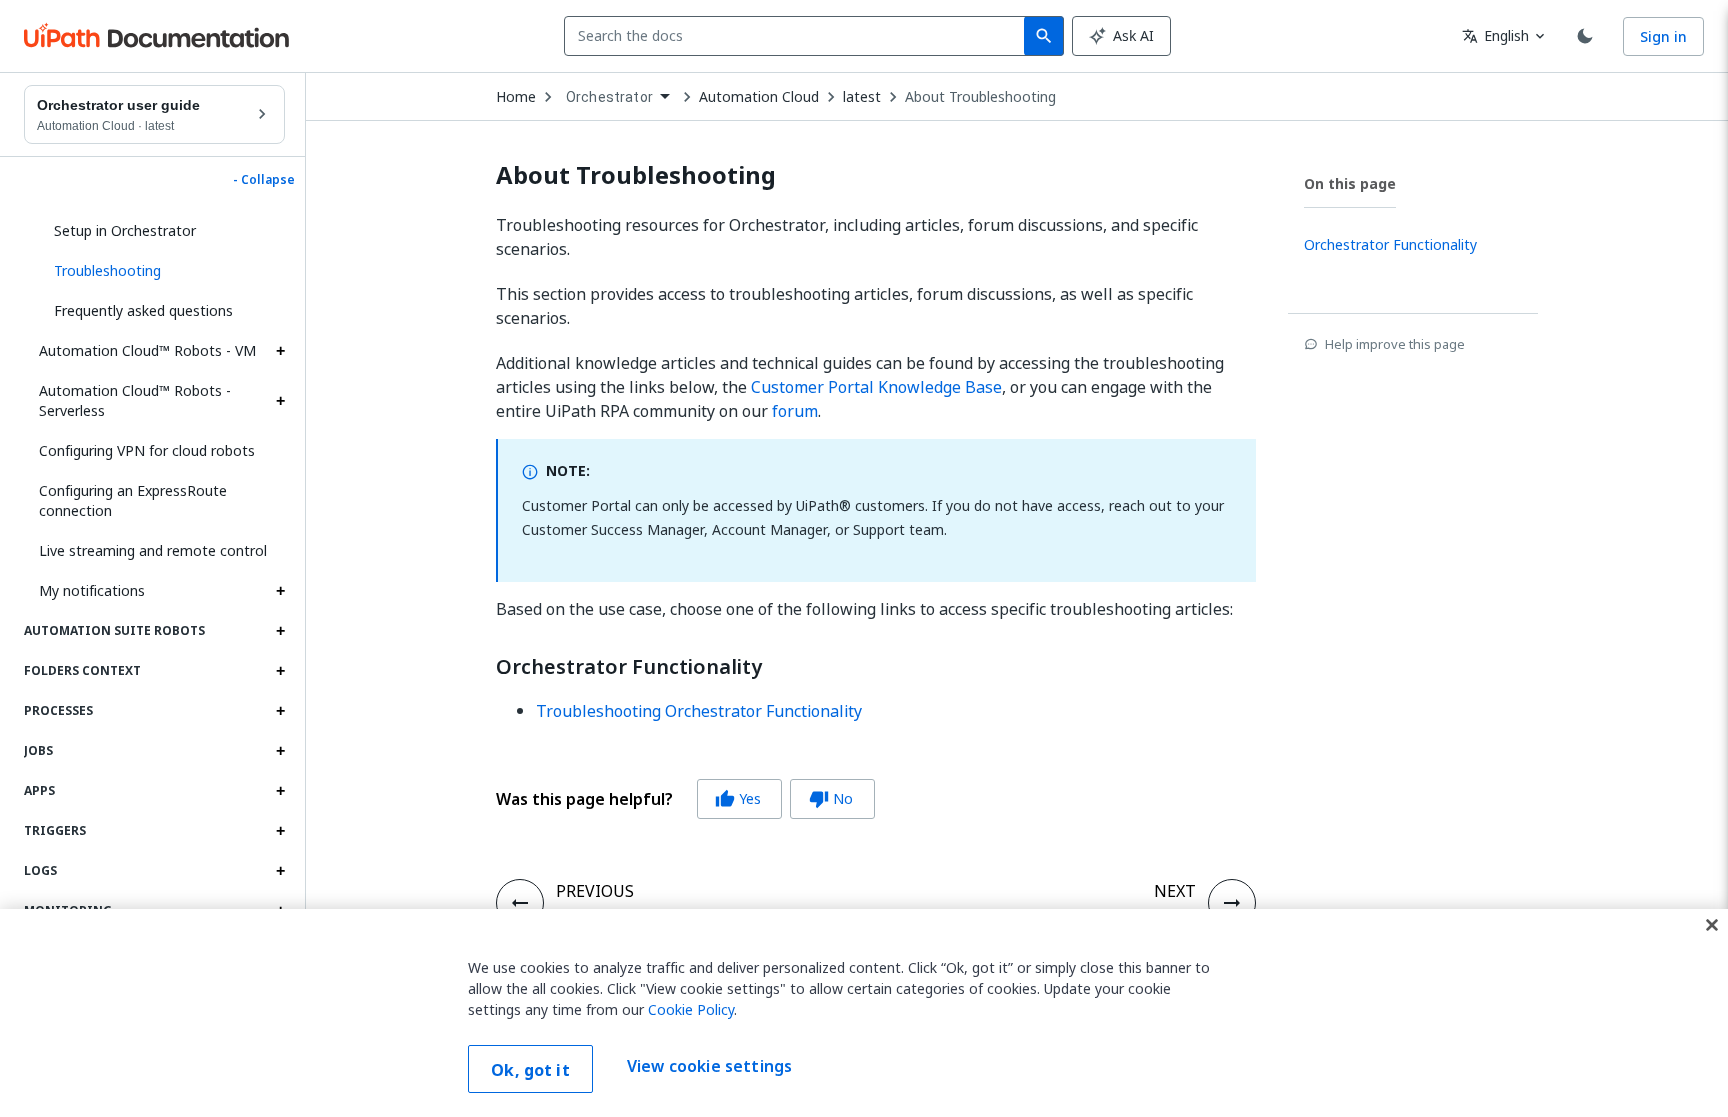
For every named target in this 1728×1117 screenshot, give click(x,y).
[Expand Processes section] (280, 711)
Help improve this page (1395, 344)
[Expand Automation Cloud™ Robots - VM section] (280, 351)
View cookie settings (709, 1067)
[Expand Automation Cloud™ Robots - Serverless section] (280, 401)
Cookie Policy (691, 1009)
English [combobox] (1495, 35)
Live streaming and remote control (153, 550)
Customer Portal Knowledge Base (876, 387)
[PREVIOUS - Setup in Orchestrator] (520, 903)
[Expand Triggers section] (280, 831)
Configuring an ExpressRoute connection (133, 500)
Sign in (1663, 36)
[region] (864, 1013)
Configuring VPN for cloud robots (147, 450)
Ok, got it (530, 1070)
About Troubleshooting (980, 97)
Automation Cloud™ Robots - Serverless (135, 400)
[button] (162, 271)
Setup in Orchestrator (125, 230)
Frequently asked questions (143, 310)
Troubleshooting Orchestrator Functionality (699, 711)
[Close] (1712, 925)
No (831, 798)
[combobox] (798, 36)
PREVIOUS (595, 891)
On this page (1350, 183)
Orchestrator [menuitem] (609, 97)
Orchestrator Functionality (629, 667)
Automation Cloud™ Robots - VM (147, 350)
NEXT (1175, 891)
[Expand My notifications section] (280, 591)
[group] (685, 799)
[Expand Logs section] (280, 871)
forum (795, 411)
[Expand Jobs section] (280, 751)
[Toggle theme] (1585, 36)
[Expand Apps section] (280, 791)
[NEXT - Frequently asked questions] (1232, 903)
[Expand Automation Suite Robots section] (280, 631)
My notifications (92, 590)
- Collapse (264, 180)
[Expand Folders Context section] (280, 671)
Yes (738, 798)
